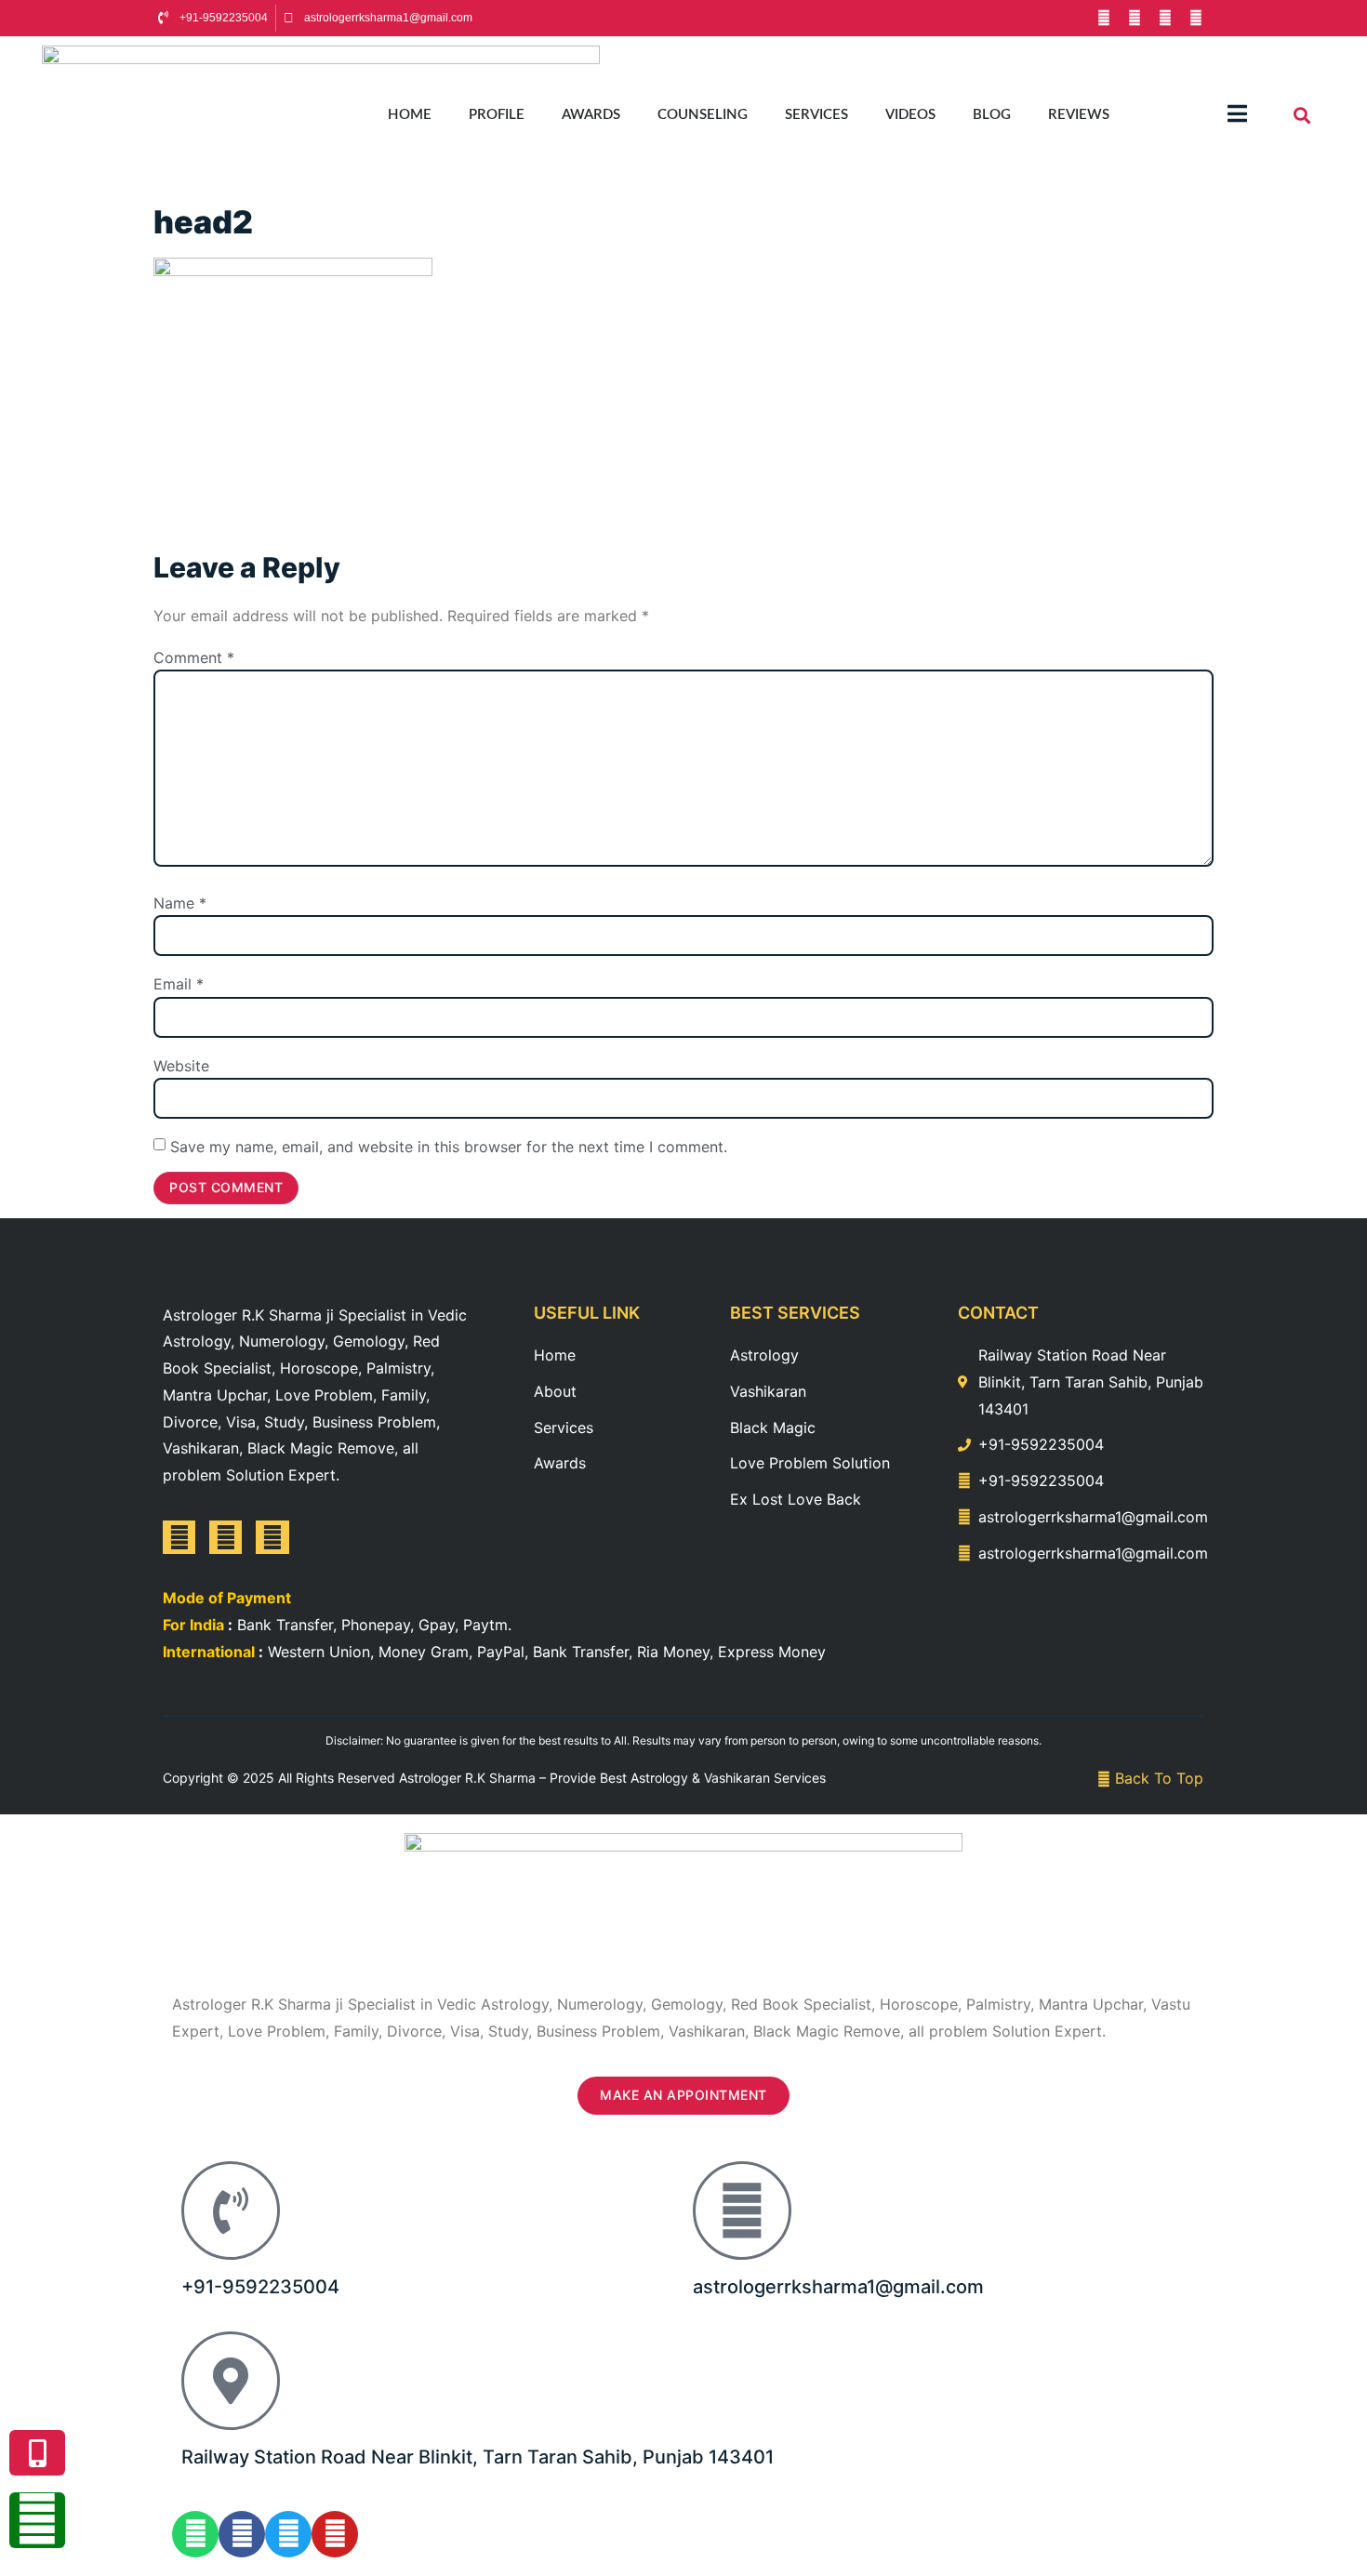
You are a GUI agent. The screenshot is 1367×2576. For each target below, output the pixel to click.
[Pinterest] (1165, 18)
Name (180, 903)
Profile (497, 115)
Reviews (1079, 115)
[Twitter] (272, 1537)
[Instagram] (1196, 18)
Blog (992, 115)
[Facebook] (1104, 18)
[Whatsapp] (195, 2534)
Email (179, 984)
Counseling (703, 115)
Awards (591, 115)
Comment (194, 657)
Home (410, 115)
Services (816, 115)
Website (181, 1066)
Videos (910, 115)
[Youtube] (1135, 18)
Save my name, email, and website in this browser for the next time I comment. (449, 1147)
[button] (1302, 115)
